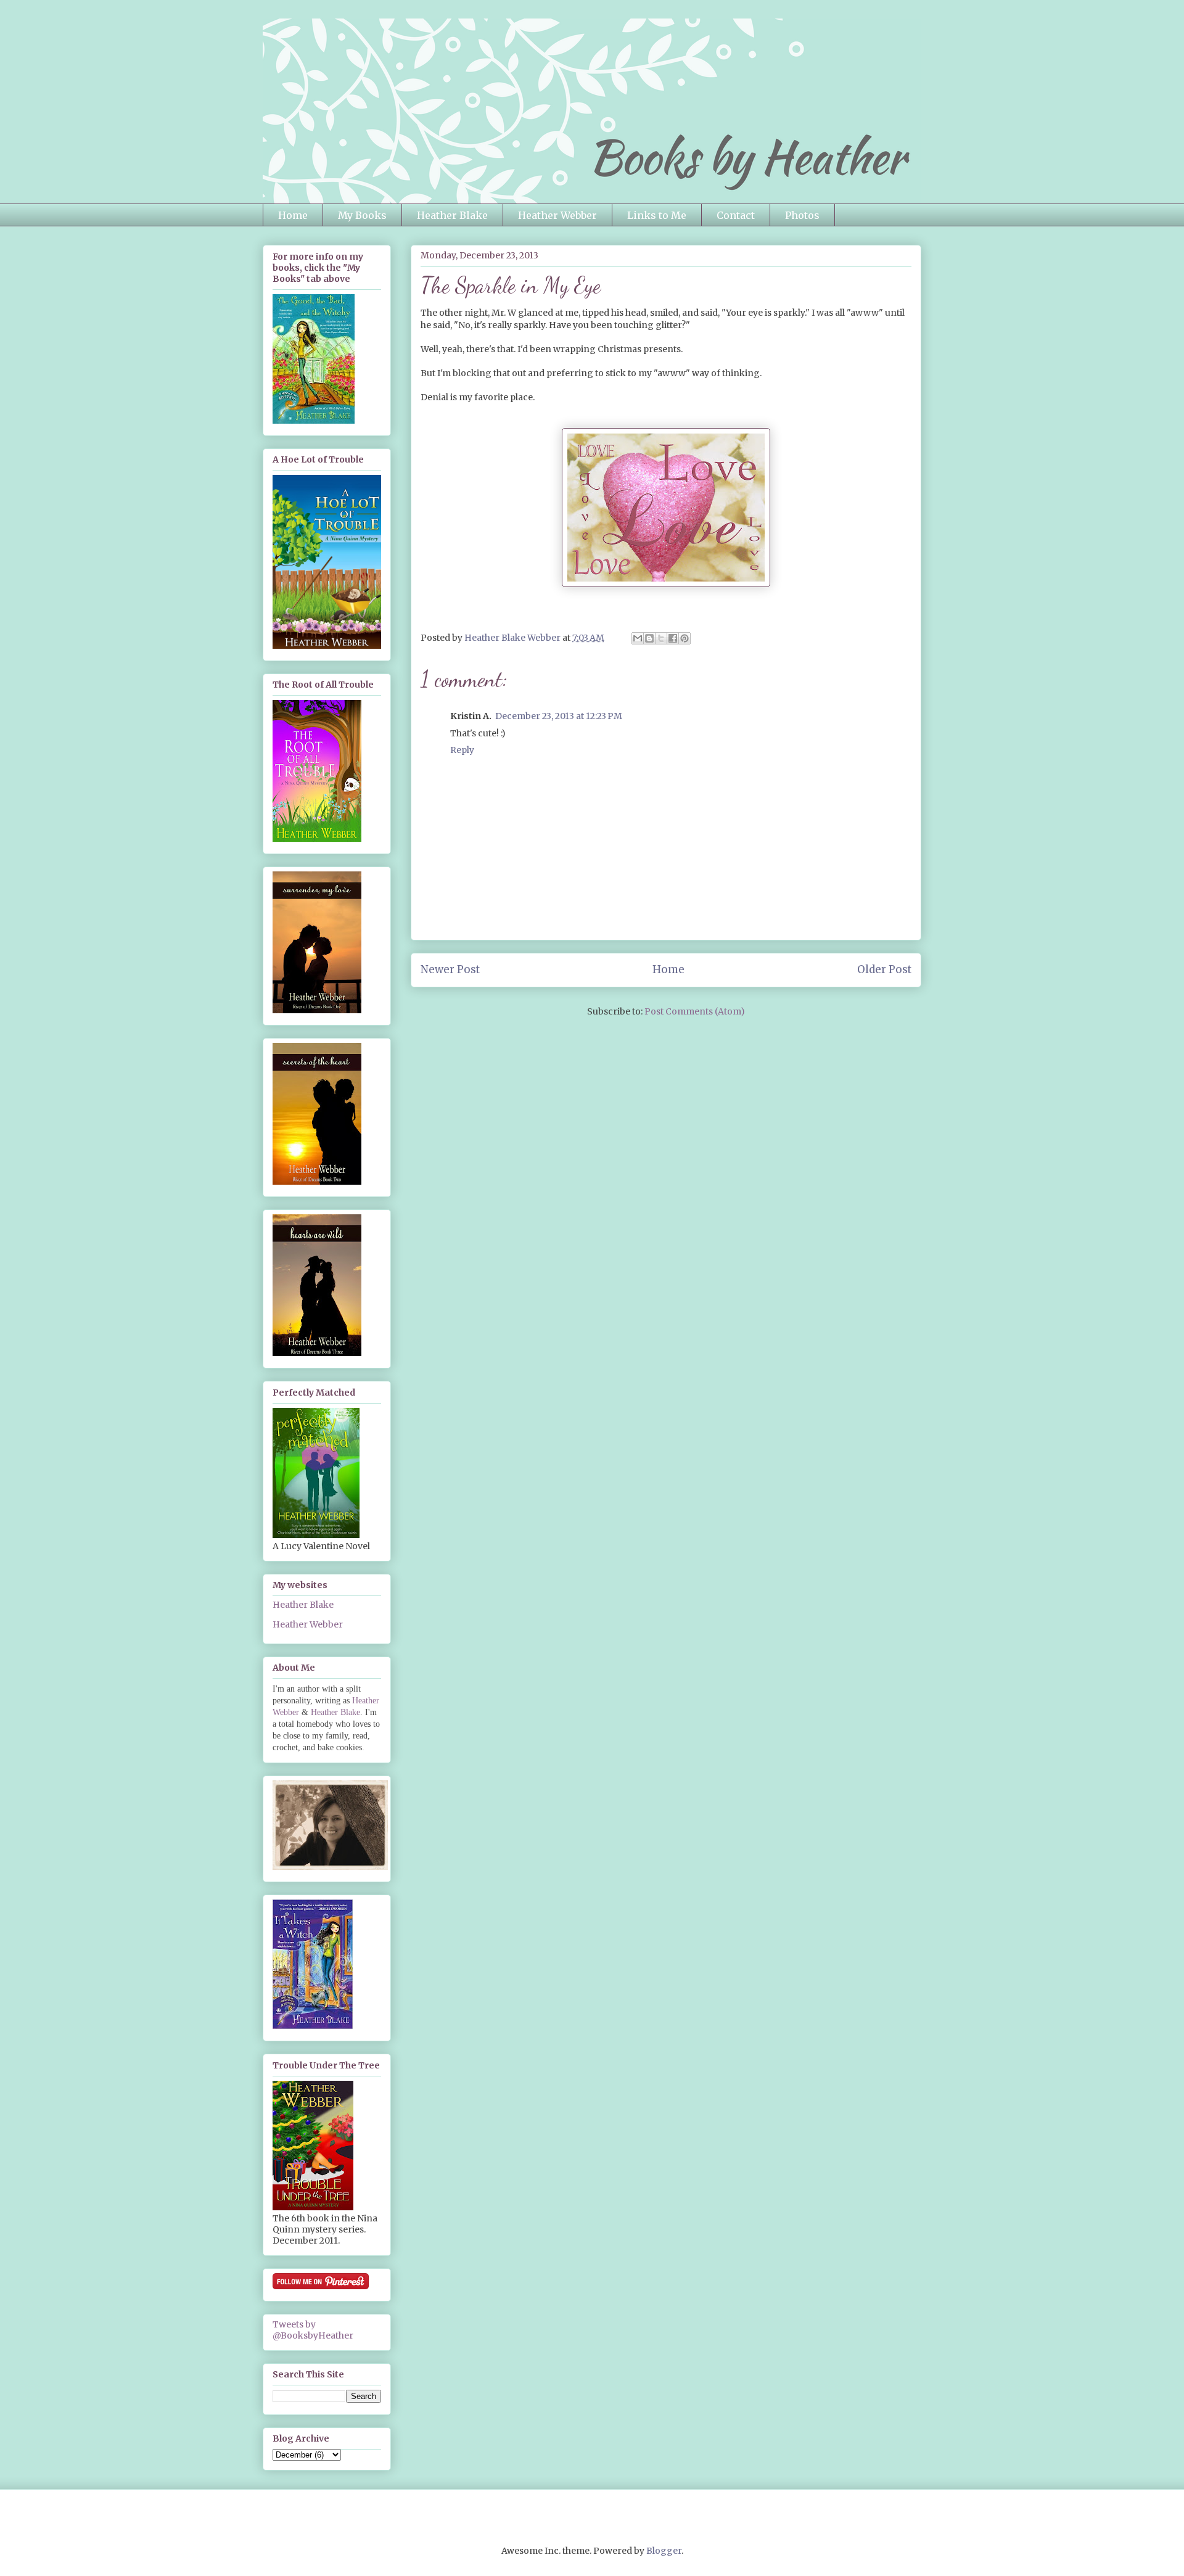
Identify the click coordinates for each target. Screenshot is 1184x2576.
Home (293, 215)
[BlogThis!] (649, 638)
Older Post (884, 969)
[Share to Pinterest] (684, 638)
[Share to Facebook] (673, 638)
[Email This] (638, 638)
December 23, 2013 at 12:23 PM (559, 716)
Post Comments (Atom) (695, 1011)
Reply (462, 750)
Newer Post (450, 969)
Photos (802, 215)
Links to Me (657, 215)
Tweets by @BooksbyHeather (313, 2330)
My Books (362, 215)
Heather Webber (557, 215)
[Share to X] (661, 638)
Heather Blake (452, 215)
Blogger (664, 2551)
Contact (736, 215)
